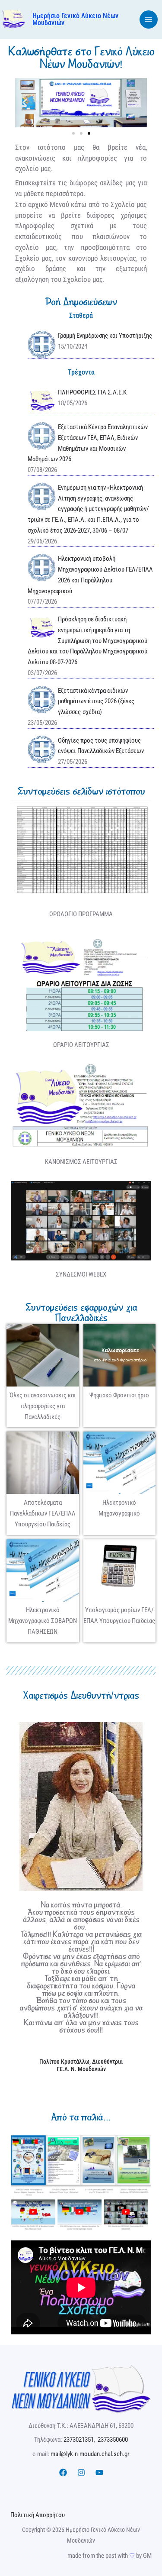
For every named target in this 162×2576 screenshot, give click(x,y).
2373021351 (79, 2440)
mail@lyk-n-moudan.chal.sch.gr (90, 2454)
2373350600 (113, 2440)
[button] (25, 102)
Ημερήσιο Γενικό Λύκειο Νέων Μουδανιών (75, 19)
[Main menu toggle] (149, 20)
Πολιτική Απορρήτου (38, 2515)
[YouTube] (99, 2473)
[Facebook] (63, 2473)
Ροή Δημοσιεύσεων (81, 302)
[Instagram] (81, 2473)
